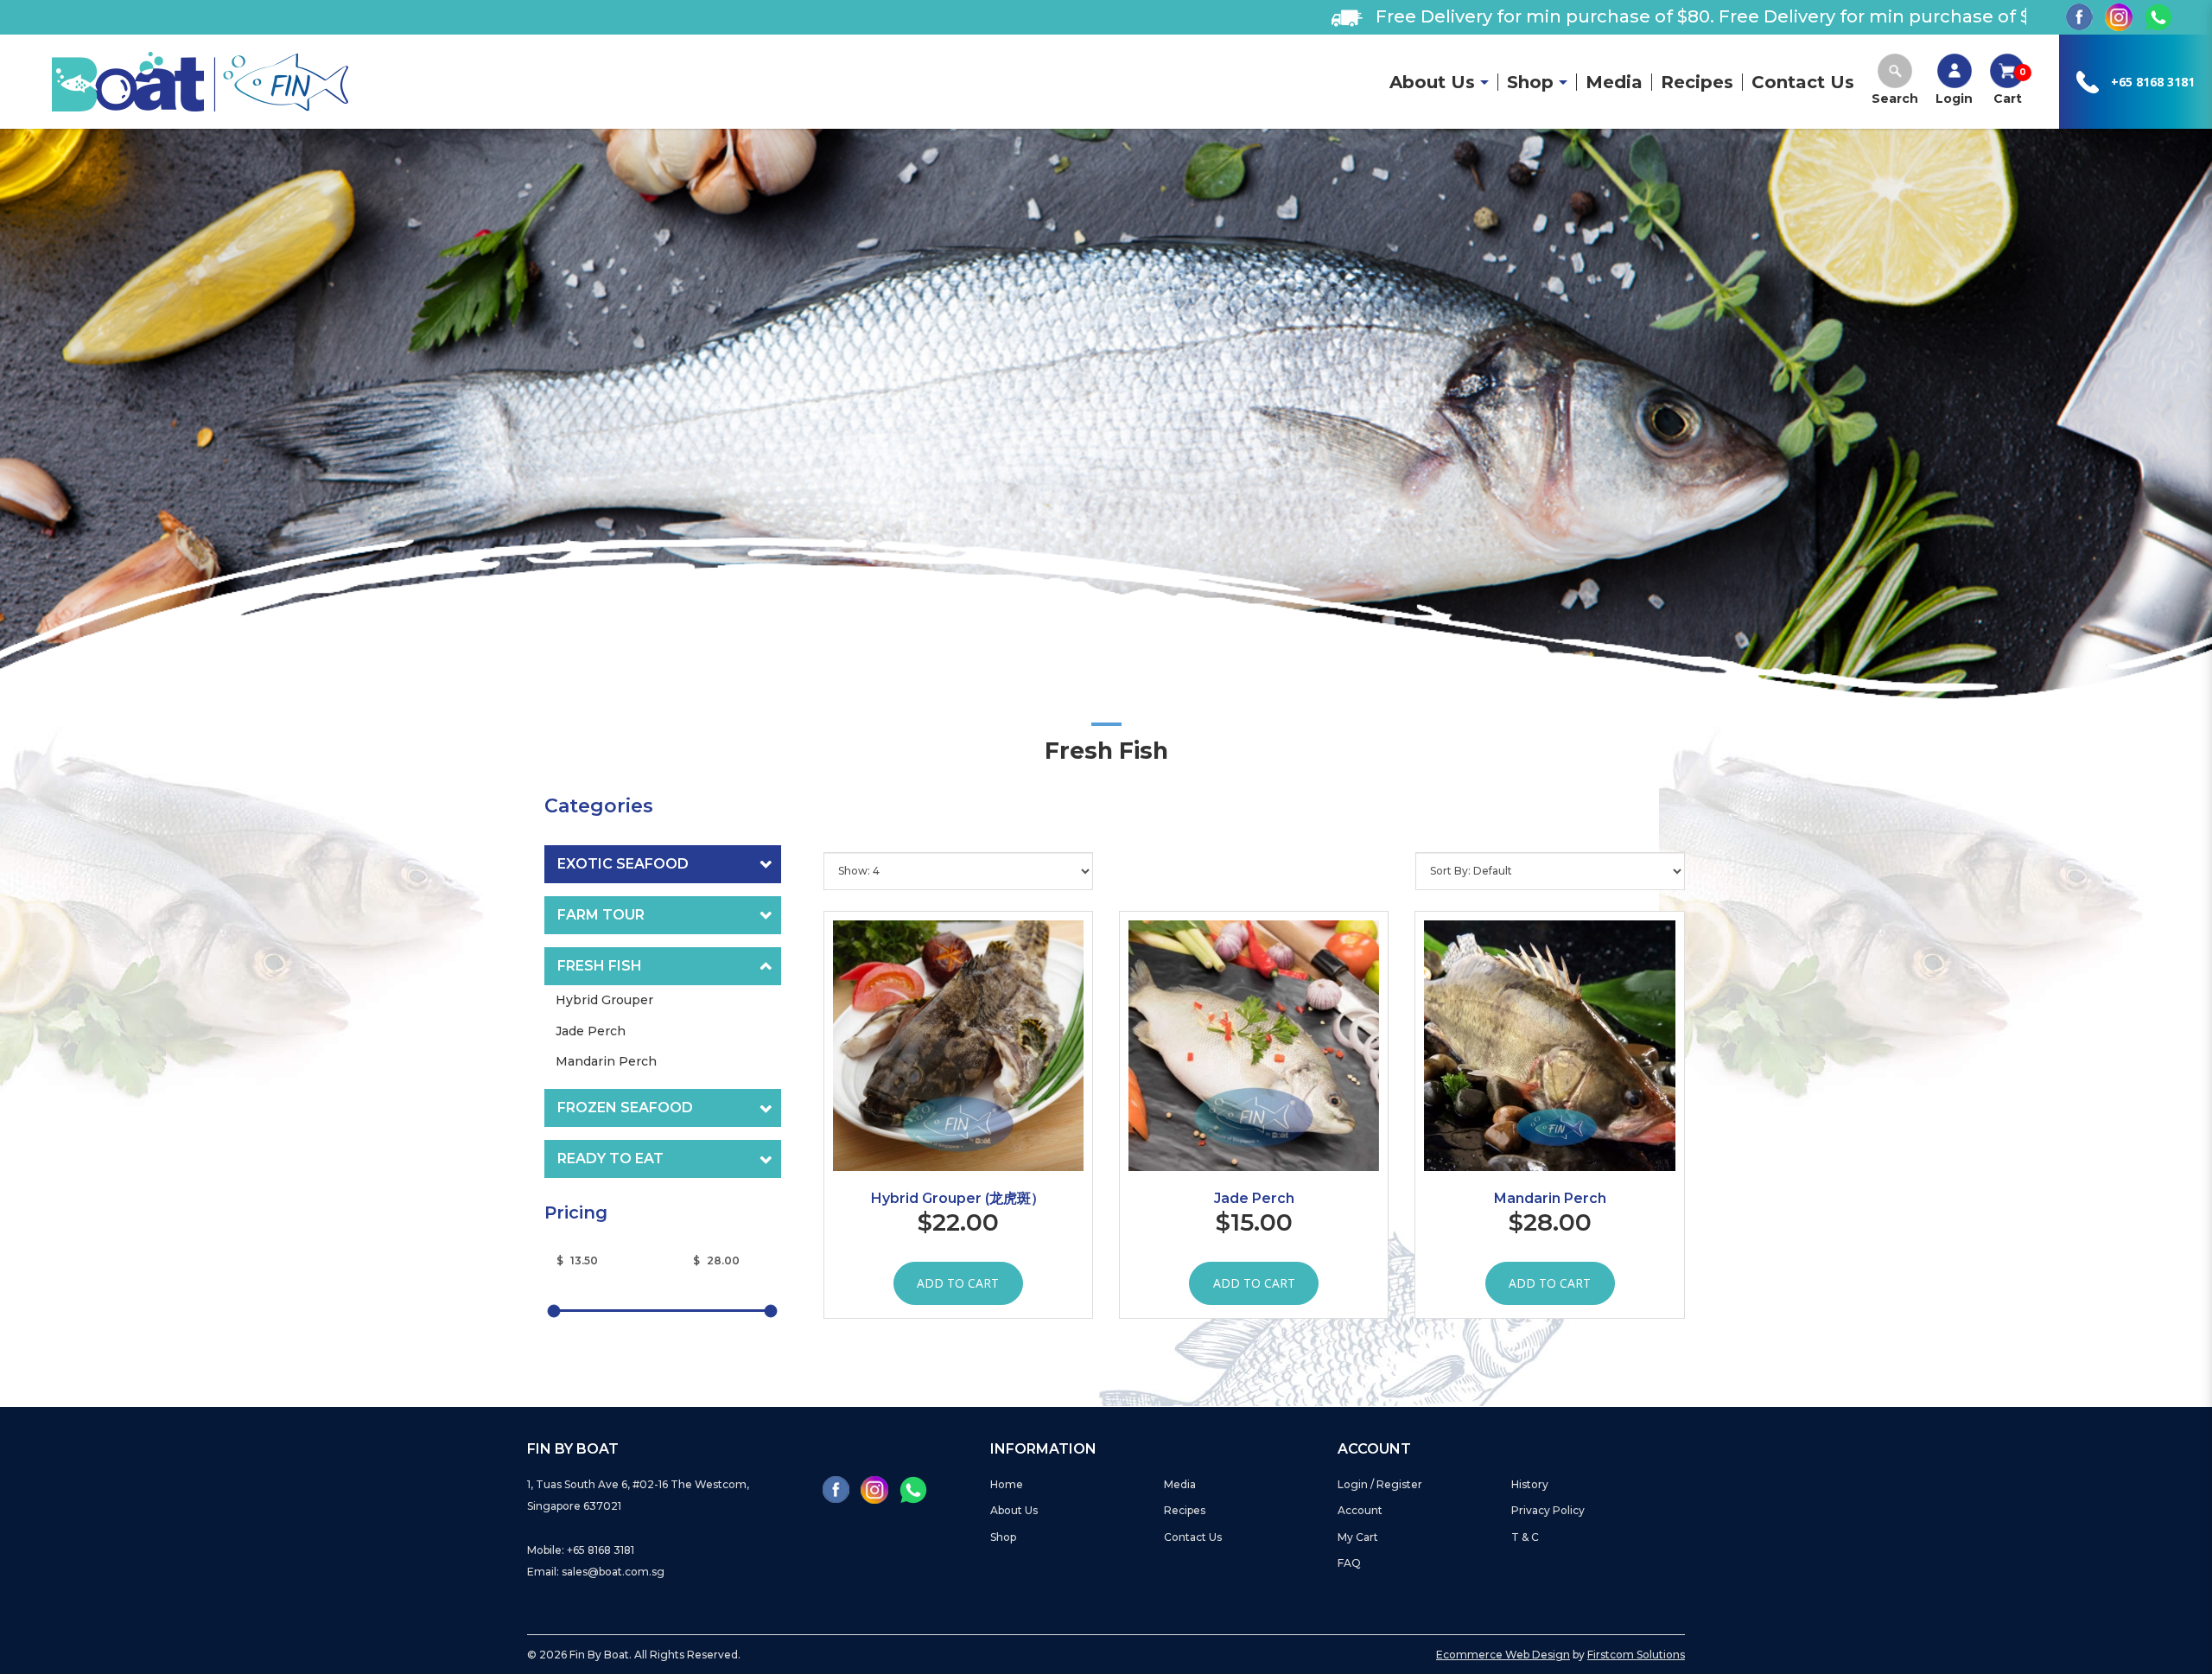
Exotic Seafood (623, 864)
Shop (1003, 1537)
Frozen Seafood (625, 1108)
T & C (1525, 1537)
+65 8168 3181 (2153, 82)
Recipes (1185, 1510)
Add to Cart (958, 1283)
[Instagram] (2119, 17)
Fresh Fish (600, 966)
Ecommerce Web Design (1503, 1655)
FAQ (1349, 1563)
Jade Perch (1254, 1198)
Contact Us (1193, 1537)
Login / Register (1380, 1484)
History (1530, 1484)
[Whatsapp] (2158, 17)
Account (1360, 1510)
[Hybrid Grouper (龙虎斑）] (958, 1046)
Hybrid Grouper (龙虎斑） (958, 1198)
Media (1180, 1484)
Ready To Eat (610, 1158)
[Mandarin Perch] (1549, 1046)
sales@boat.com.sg (613, 1572)
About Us (1014, 1510)
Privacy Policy (1548, 1510)
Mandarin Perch (1550, 1198)
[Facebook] (2079, 17)
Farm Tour (601, 915)
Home (1007, 1484)
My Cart (1358, 1537)
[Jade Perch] (1254, 1046)
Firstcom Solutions (1636, 1655)
